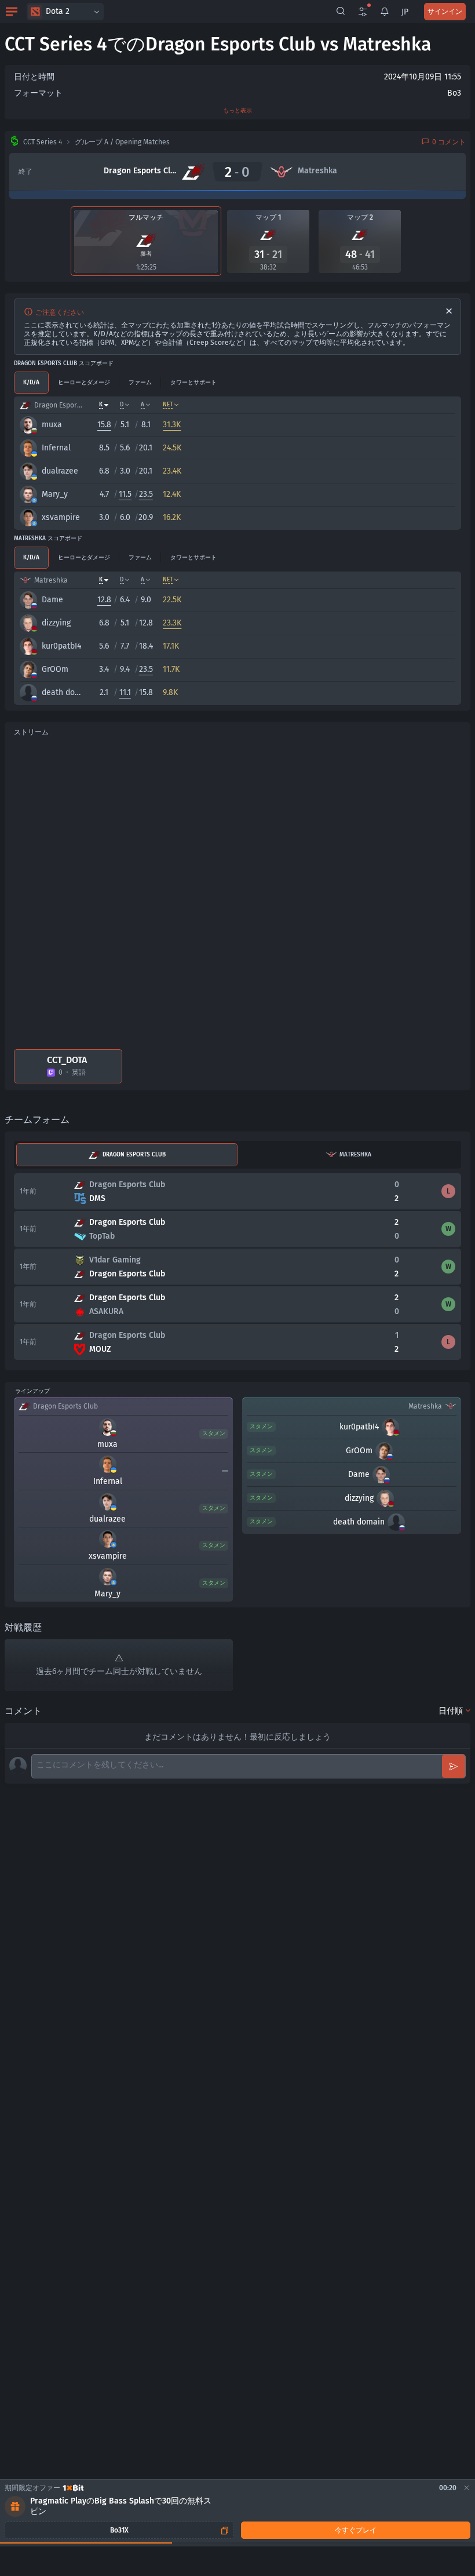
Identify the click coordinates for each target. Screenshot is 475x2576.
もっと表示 (237, 111)
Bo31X (119, 2530)
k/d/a (31, 383)
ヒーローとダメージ (84, 383)
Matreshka (355, 1155)
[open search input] (341, 12)
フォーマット (38, 93)
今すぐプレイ (356, 2530)
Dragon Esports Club (134, 1155)
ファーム (140, 383)
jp (405, 12)
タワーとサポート (193, 383)
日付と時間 (34, 77)
